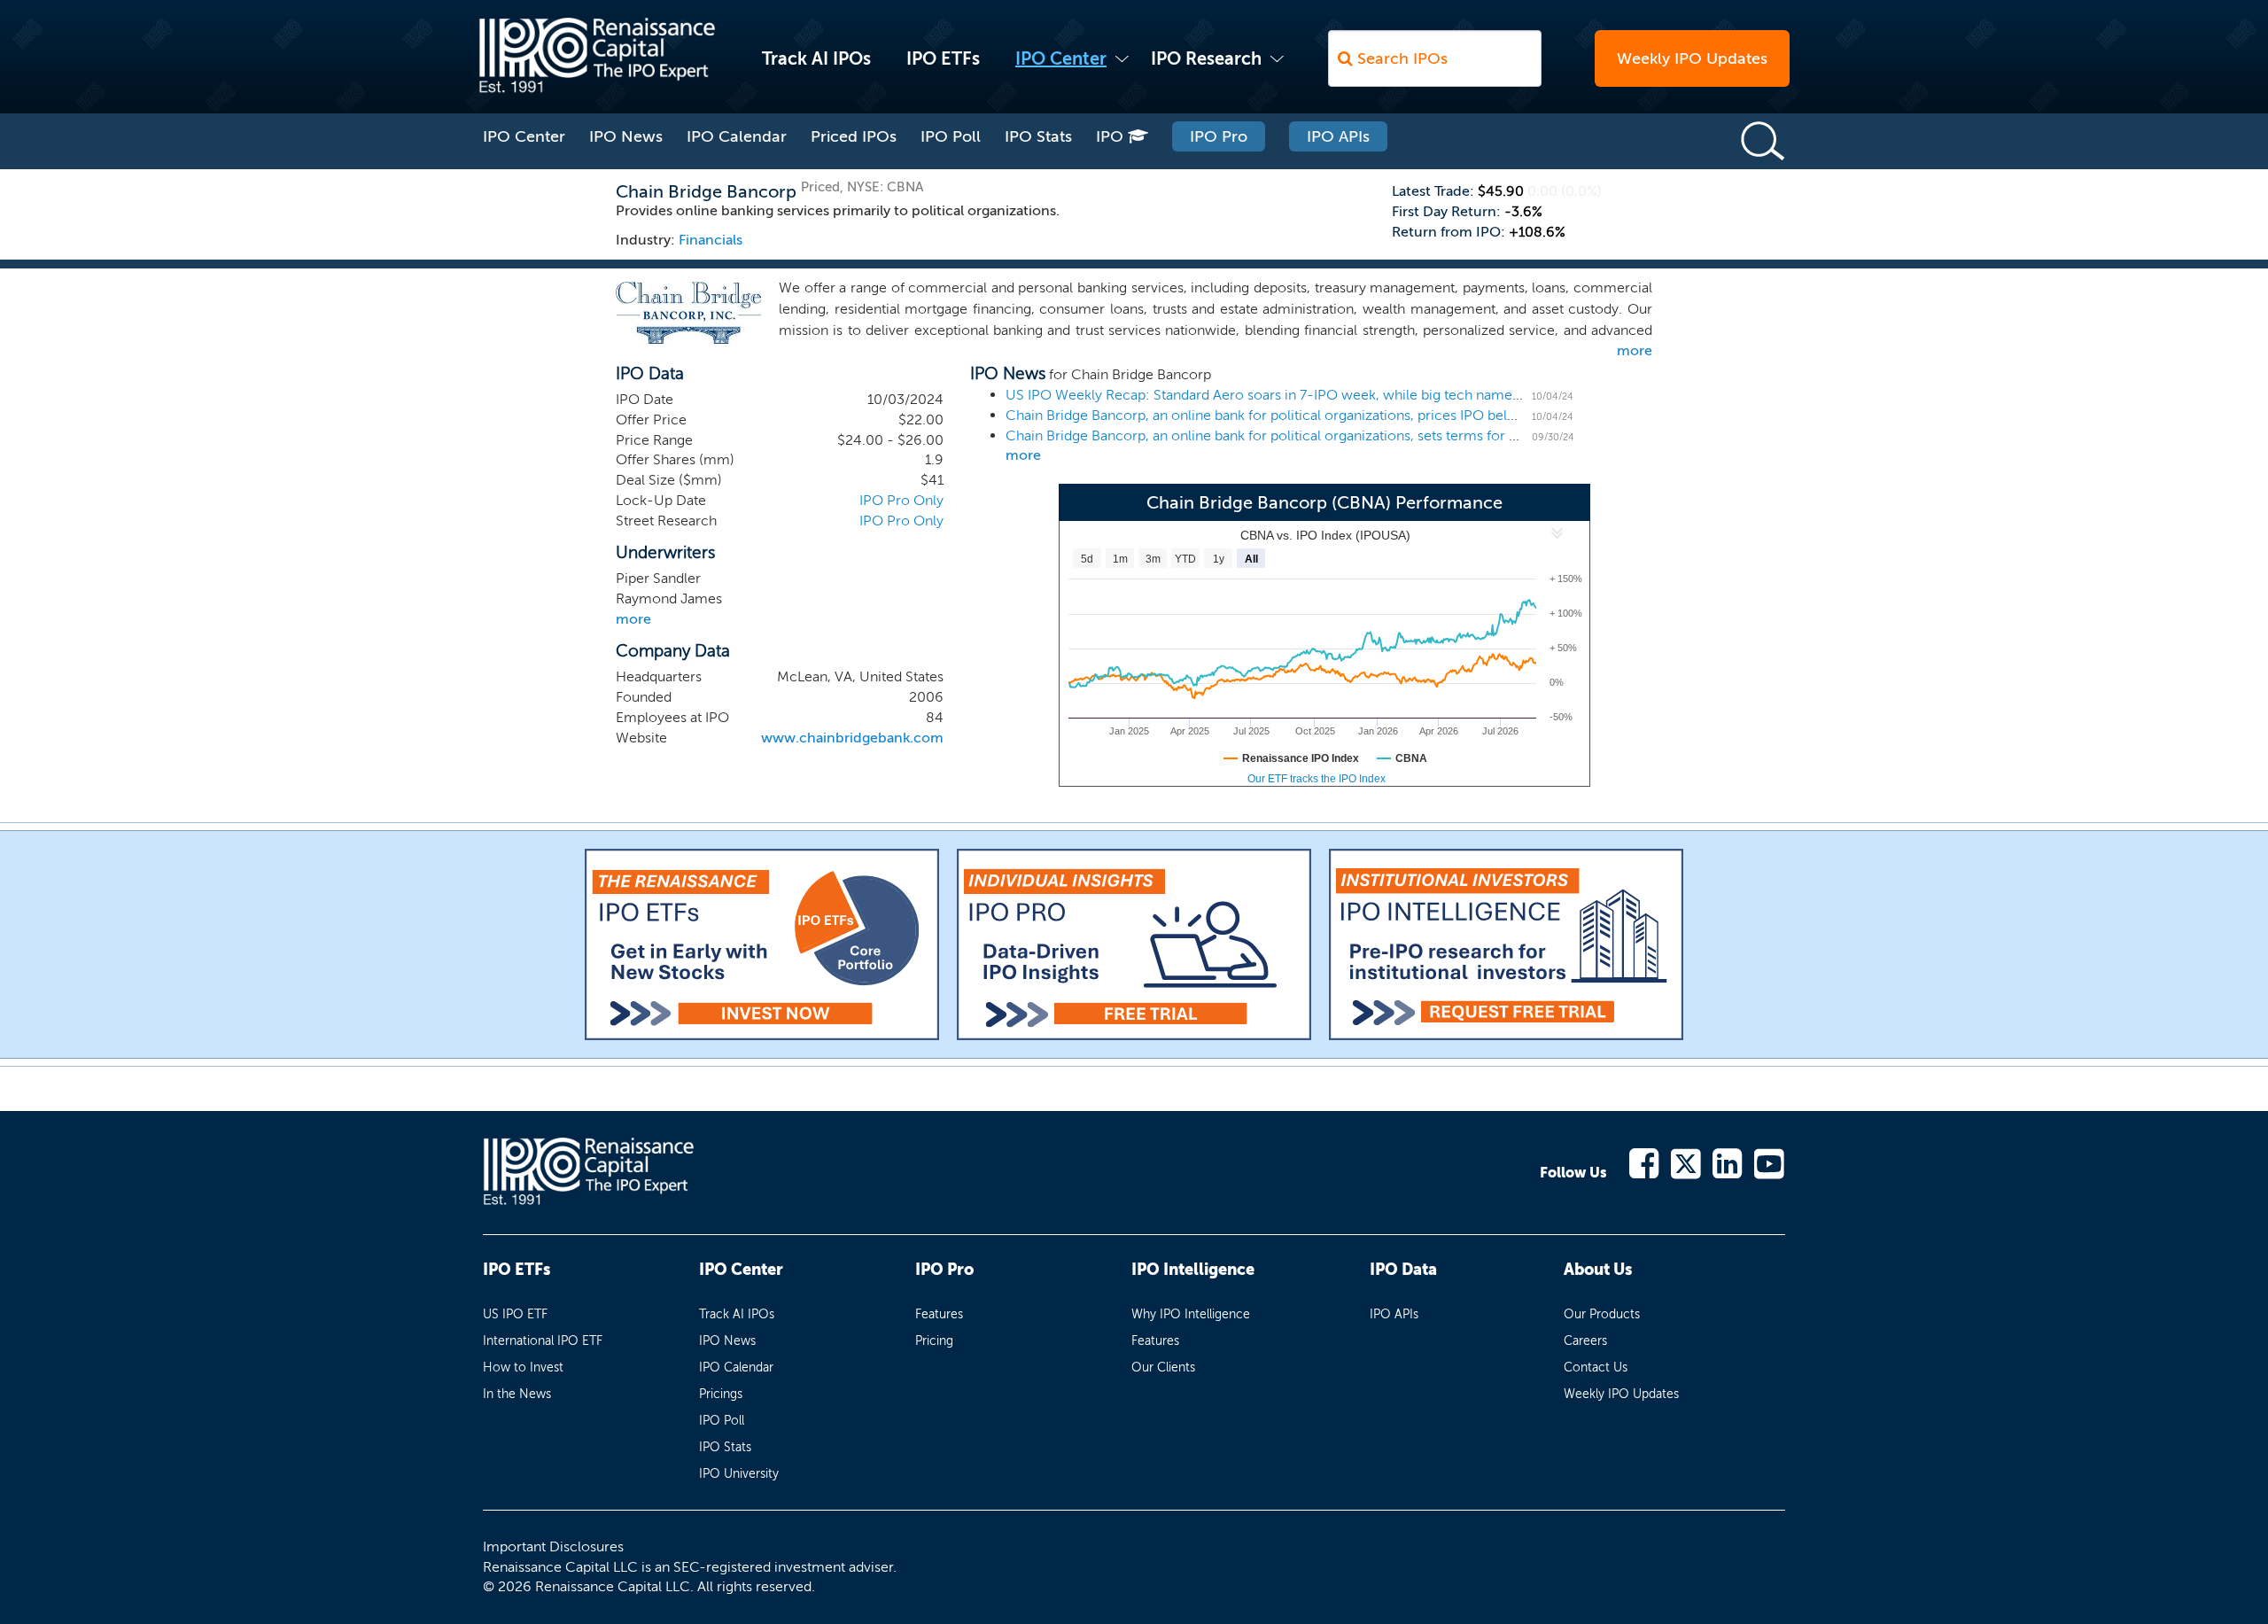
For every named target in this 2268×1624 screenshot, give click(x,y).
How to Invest (523, 1368)
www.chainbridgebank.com (852, 738)
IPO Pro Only (901, 500)
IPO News (626, 136)
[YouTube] (1770, 1162)
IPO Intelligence (1193, 1270)
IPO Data (1403, 1270)
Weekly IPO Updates (1692, 58)
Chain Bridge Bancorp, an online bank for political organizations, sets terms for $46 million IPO (1308, 435)
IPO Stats (1038, 136)
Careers (1585, 1341)
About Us (1598, 1270)
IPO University (739, 1474)
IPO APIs (1338, 136)
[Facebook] (1645, 1162)
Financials (711, 240)
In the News (517, 1394)
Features (939, 1314)
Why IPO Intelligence (1191, 1314)
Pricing (934, 1341)
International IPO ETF (543, 1341)
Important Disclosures (553, 1546)
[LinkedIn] (1728, 1162)
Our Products (1602, 1314)
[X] (1686, 1162)
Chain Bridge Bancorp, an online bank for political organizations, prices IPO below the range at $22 (1320, 415)
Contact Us (1596, 1368)
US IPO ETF (515, 1314)
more (1635, 350)
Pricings (721, 1394)
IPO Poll (951, 136)
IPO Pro (1219, 136)
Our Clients (1163, 1368)
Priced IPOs (854, 136)
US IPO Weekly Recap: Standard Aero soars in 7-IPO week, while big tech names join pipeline (1303, 395)
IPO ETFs (943, 58)
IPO (1112, 136)
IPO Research (1206, 58)
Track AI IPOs (816, 58)
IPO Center (1061, 58)
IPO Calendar (737, 136)
